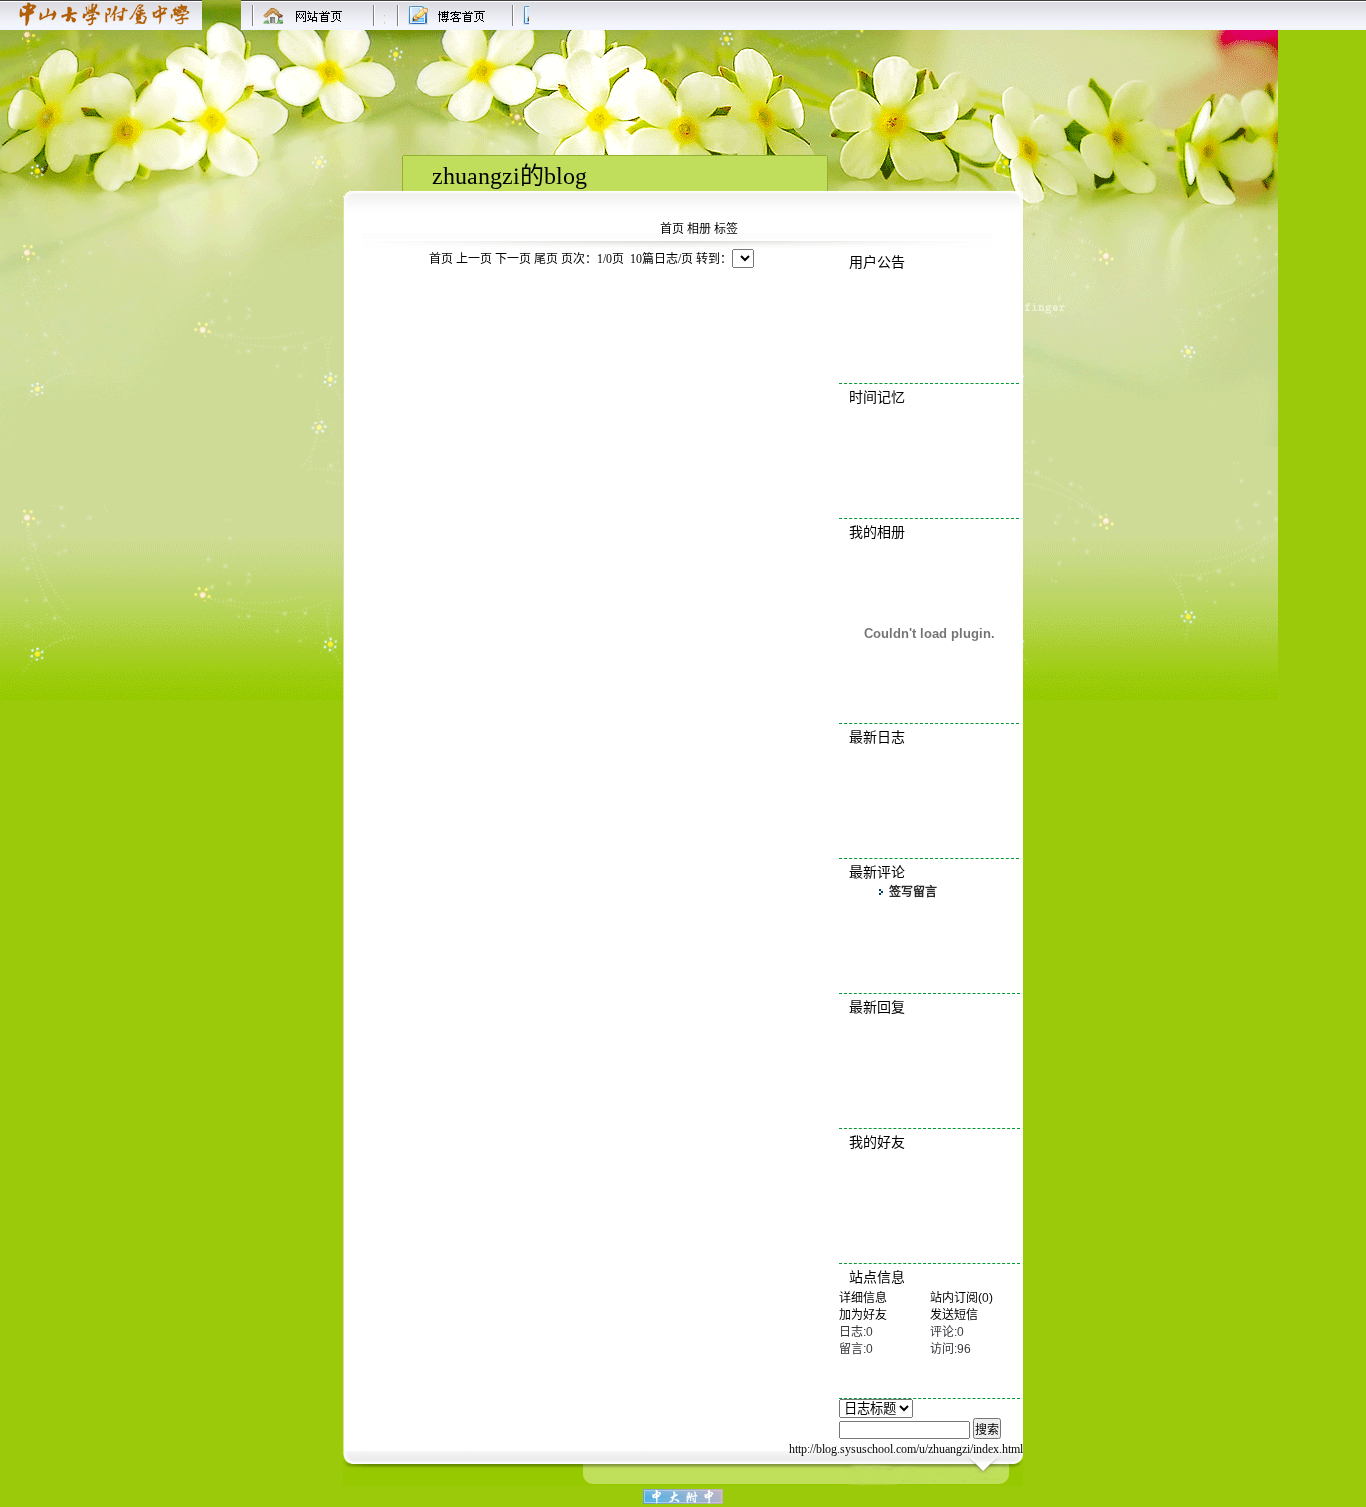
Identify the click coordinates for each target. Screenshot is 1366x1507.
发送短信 (954, 1315)
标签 (726, 229)
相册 (699, 229)
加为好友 (863, 1315)
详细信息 (863, 1298)
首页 (672, 229)
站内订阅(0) (961, 1298)
